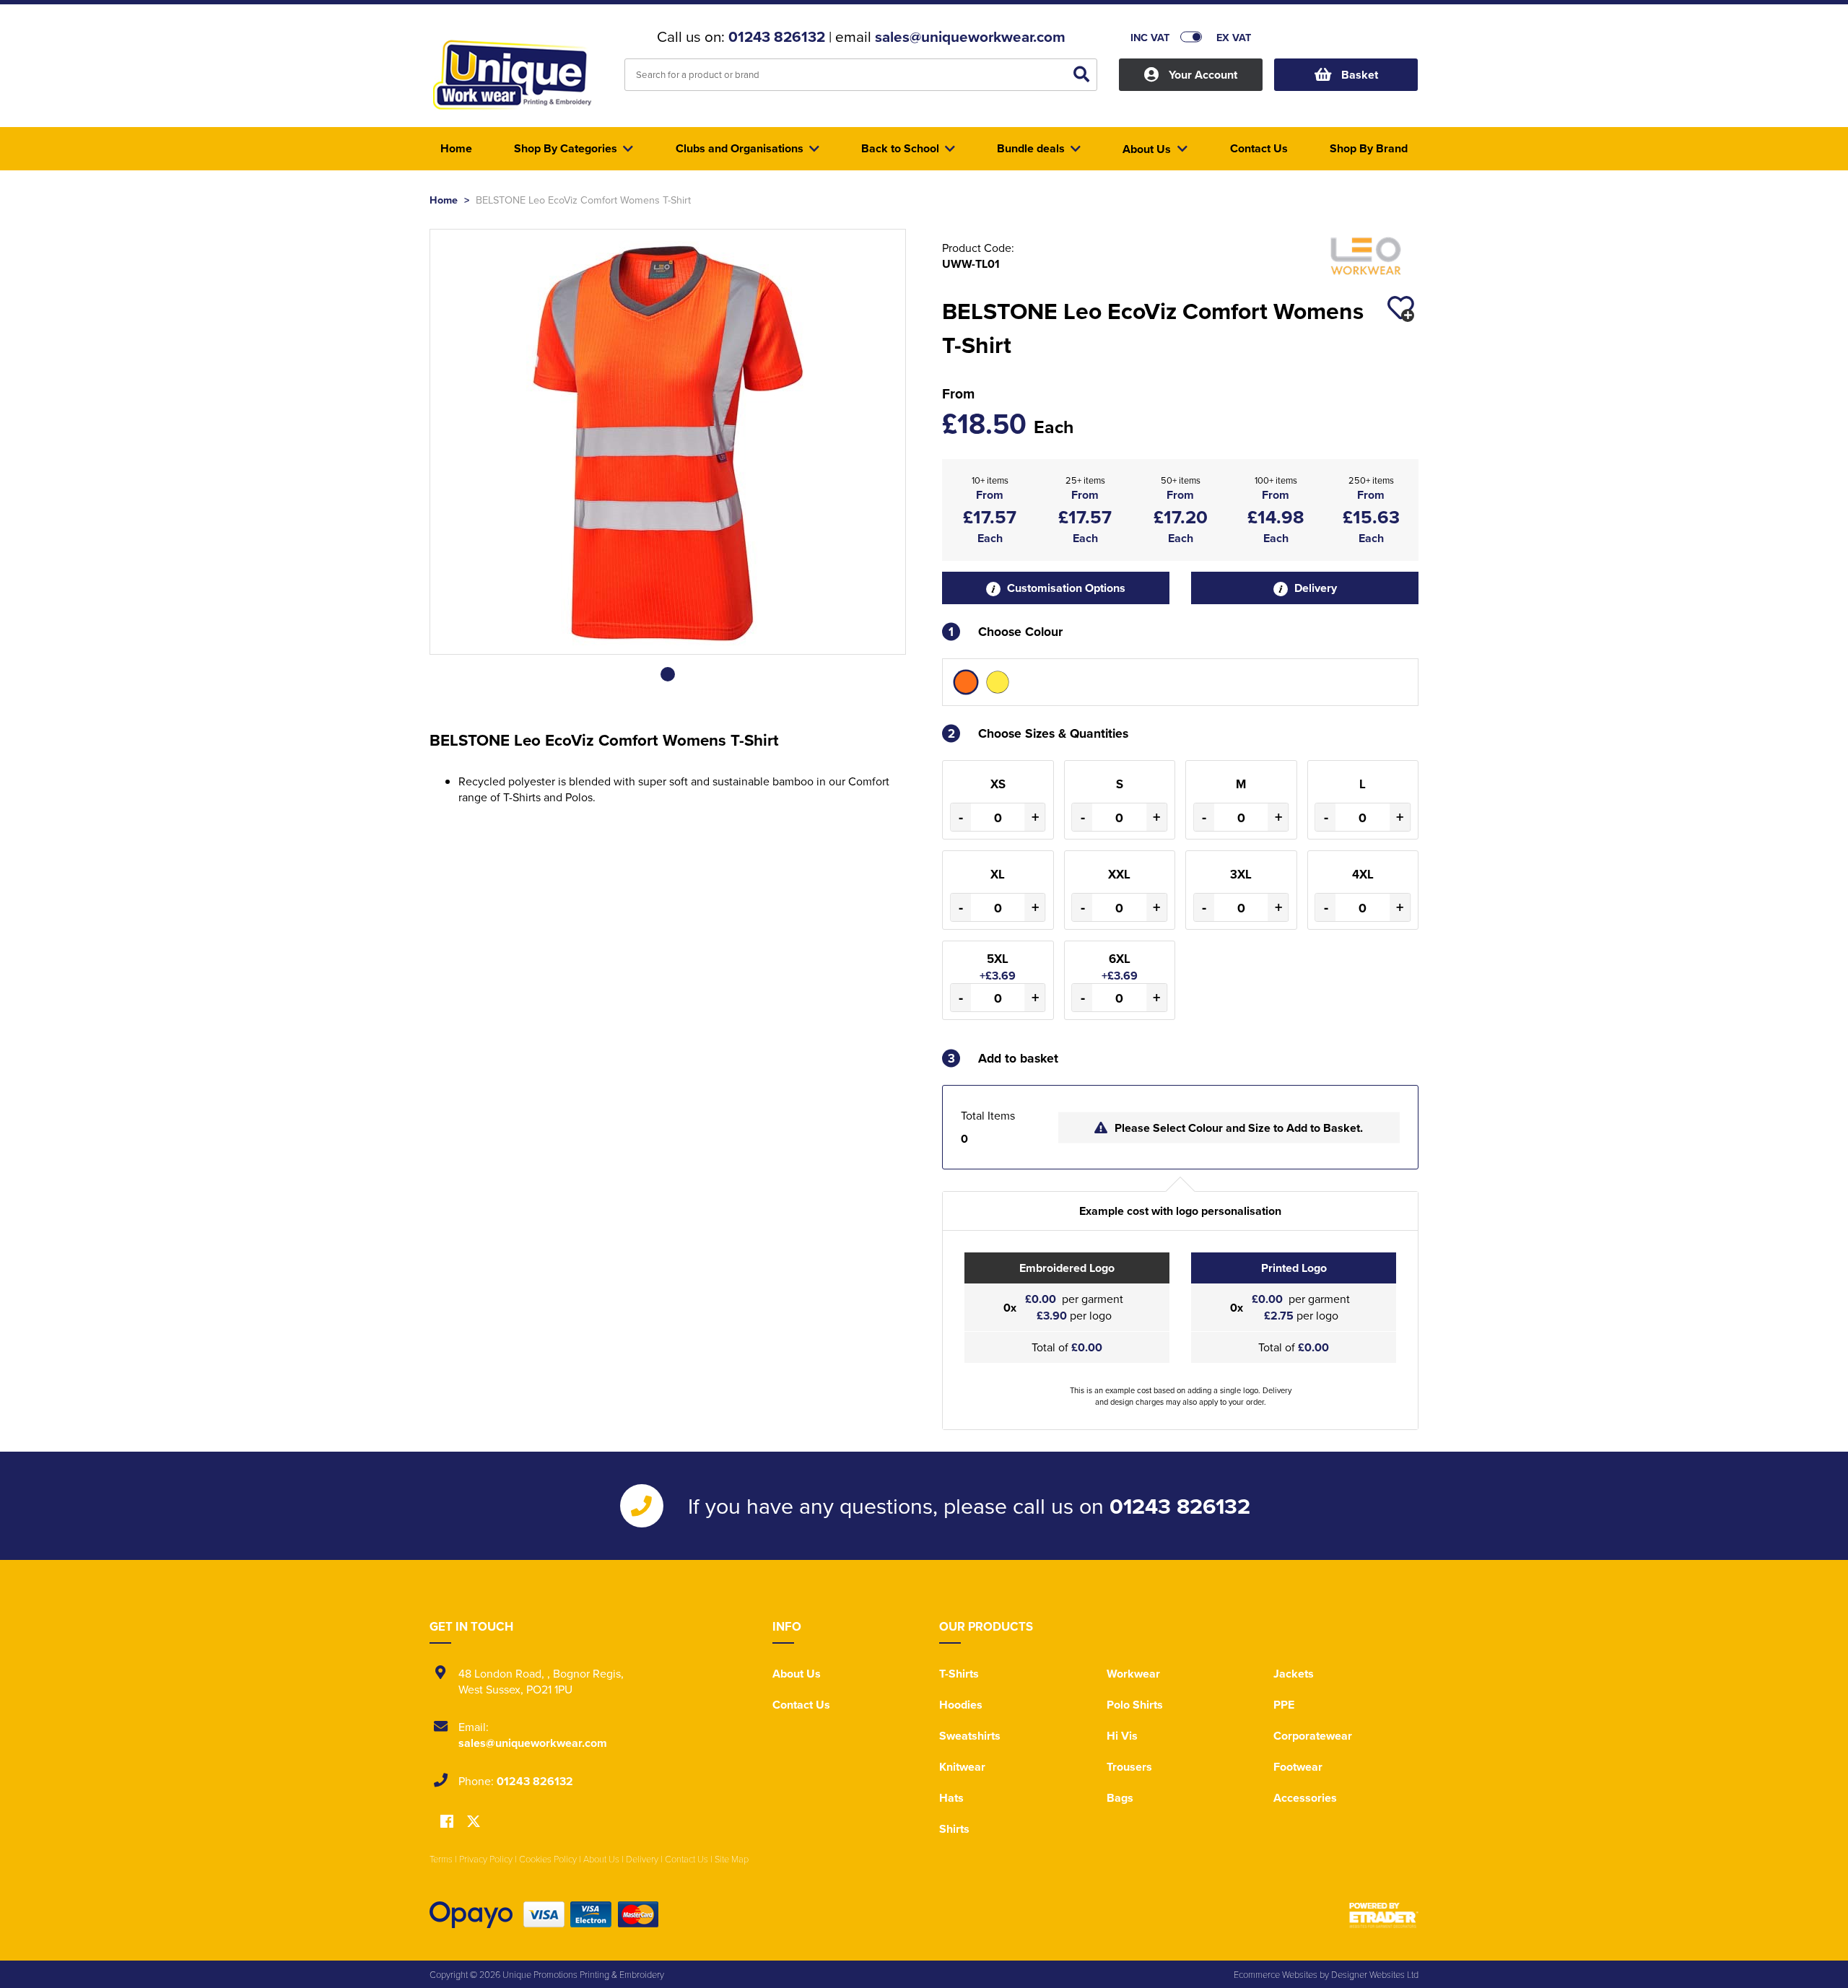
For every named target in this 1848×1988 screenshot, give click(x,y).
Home (444, 200)
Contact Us (801, 1705)
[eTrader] (1384, 1915)
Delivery (1314, 588)
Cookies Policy (548, 1859)
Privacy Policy (486, 1859)
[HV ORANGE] (966, 682)
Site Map (732, 1859)
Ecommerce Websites (1276, 1974)
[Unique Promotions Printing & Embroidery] (516, 77)
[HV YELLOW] (998, 682)
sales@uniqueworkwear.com (970, 37)
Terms (441, 1859)
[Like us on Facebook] (447, 1822)
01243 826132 (777, 37)
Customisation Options (1065, 588)
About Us (797, 1674)
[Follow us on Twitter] (474, 1822)
